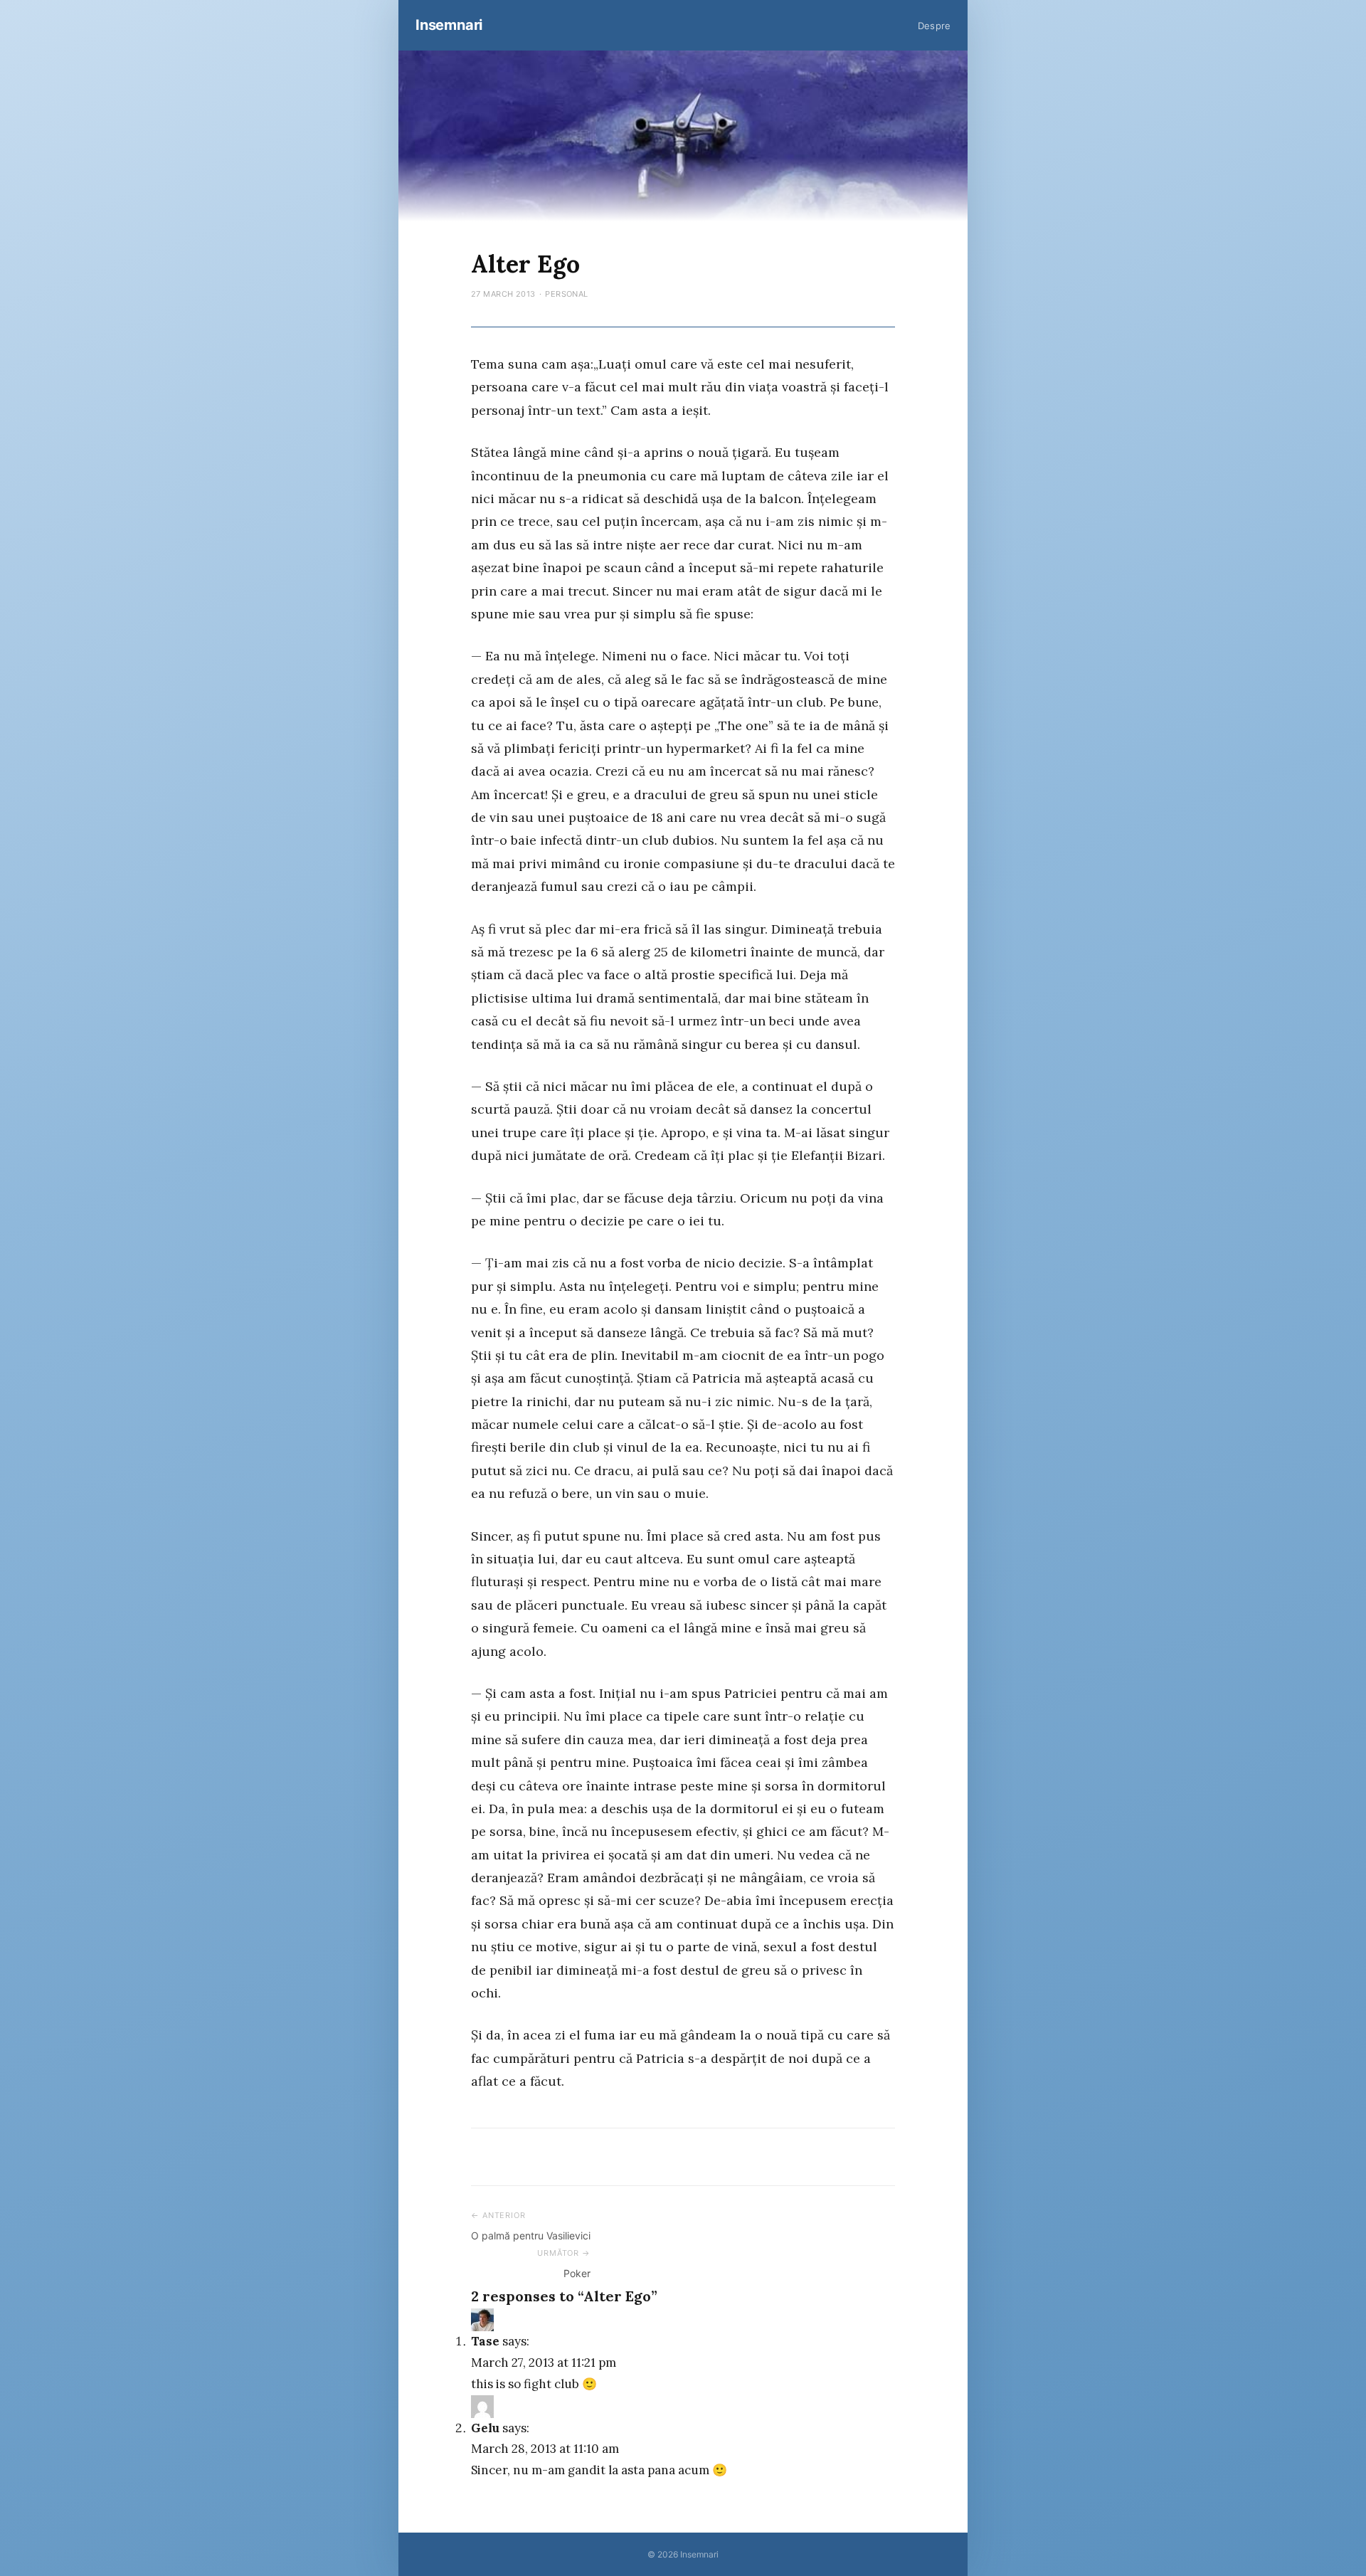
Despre (934, 26)
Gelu (485, 2428)
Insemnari (449, 25)
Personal (567, 294)
